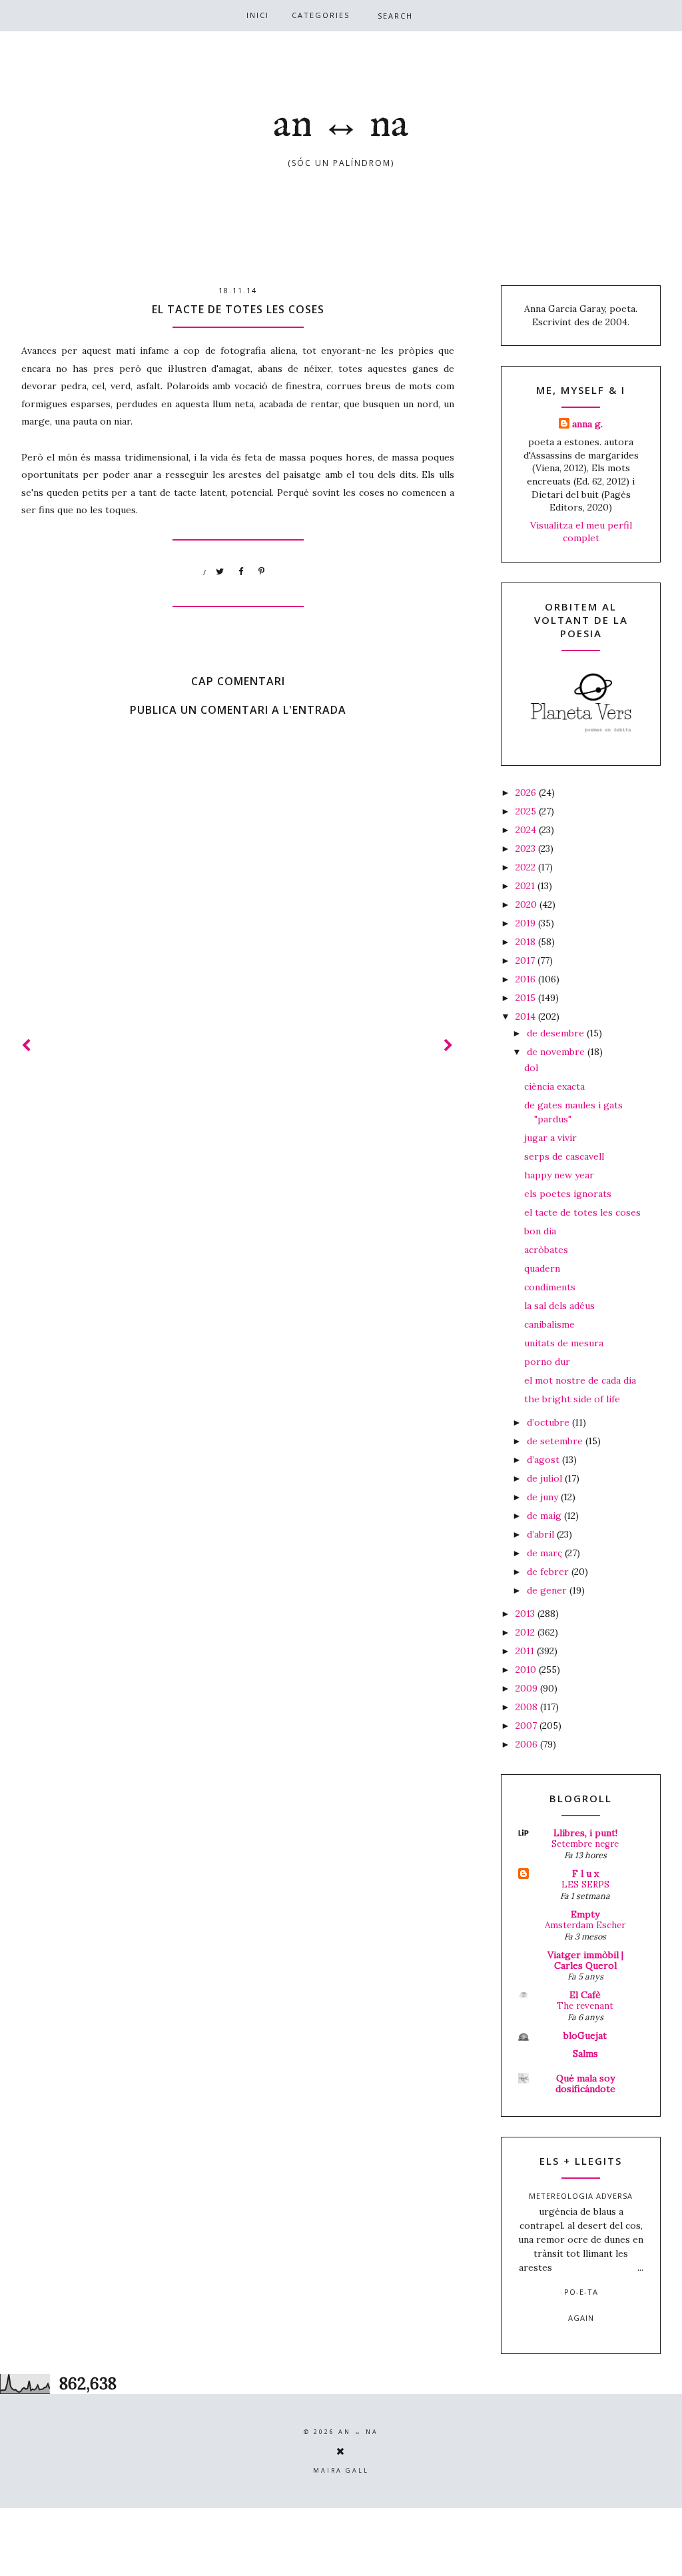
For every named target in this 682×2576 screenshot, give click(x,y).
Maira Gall (341, 2470)
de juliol (546, 1478)
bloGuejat (585, 2035)
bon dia (540, 1231)
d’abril (542, 1534)
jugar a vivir (550, 1138)
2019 (527, 923)
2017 (526, 960)
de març (546, 1553)
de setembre (556, 1441)
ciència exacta (554, 1086)
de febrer (549, 1572)
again (581, 2318)
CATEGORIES (321, 15)
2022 (527, 867)
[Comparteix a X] (220, 572)
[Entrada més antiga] (449, 1045)
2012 (526, 1632)
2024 (527, 830)
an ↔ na (341, 125)
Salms (585, 2053)
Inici (258, 15)
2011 (526, 1651)
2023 (527, 848)
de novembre (557, 1052)
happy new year (559, 1175)
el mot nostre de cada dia (580, 1380)
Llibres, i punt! (585, 1833)
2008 (528, 1707)
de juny (544, 1497)
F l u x (585, 1874)
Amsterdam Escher (585, 1925)
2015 (527, 998)
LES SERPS (585, 1885)
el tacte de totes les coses (582, 1212)
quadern (542, 1268)
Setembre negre (585, 1844)
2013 (526, 1614)
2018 (527, 942)
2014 (527, 1016)
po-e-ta (581, 2292)
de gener (548, 1590)
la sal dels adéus (559, 1306)
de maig (545, 1516)
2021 (526, 886)
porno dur (547, 1362)
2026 (527, 792)
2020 (527, 904)
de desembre (557, 1033)
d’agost (544, 1460)
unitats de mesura (564, 1343)
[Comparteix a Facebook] (241, 572)
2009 (528, 1688)
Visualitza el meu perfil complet (581, 532)
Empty (585, 1914)
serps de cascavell (564, 1156)
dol (531, 1068)
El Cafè (585, 1995)
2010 (527, 1670)
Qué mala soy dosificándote (585, 2083)
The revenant (585, 2006)
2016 (527, 979)
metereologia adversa (581, 2196)
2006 (528, 1744)
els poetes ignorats (568, 1194)
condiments (550, 1287)
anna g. (587, 424)
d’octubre (549, 1422)
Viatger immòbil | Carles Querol (585, 1960)
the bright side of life (572, 1399)
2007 (527, 1726)
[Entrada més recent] (27, 1045)
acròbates (546, 1250)
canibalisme (549, 1324)
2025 (527, 811)
